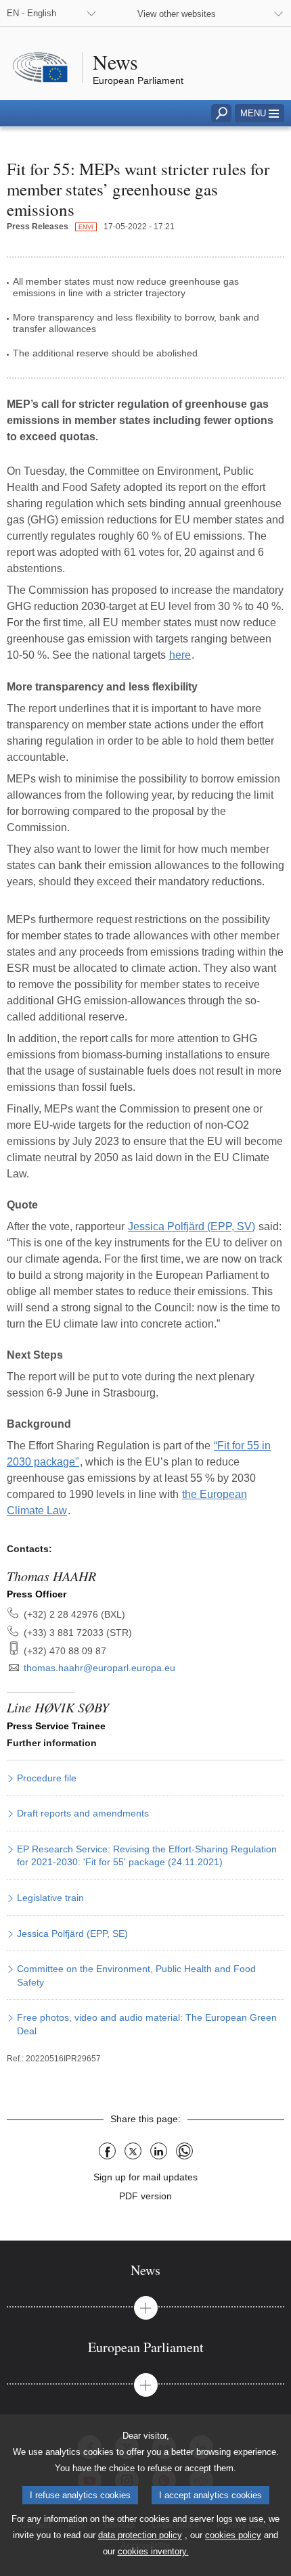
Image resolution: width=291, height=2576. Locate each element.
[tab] (145, 2270)
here (180, 655)
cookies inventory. (153, 2551)
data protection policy (140, 2535)
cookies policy (233, 2535)
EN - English (31, 13)
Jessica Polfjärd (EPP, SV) (192, 1226)
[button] (260, 113)
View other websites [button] (177, 14)
